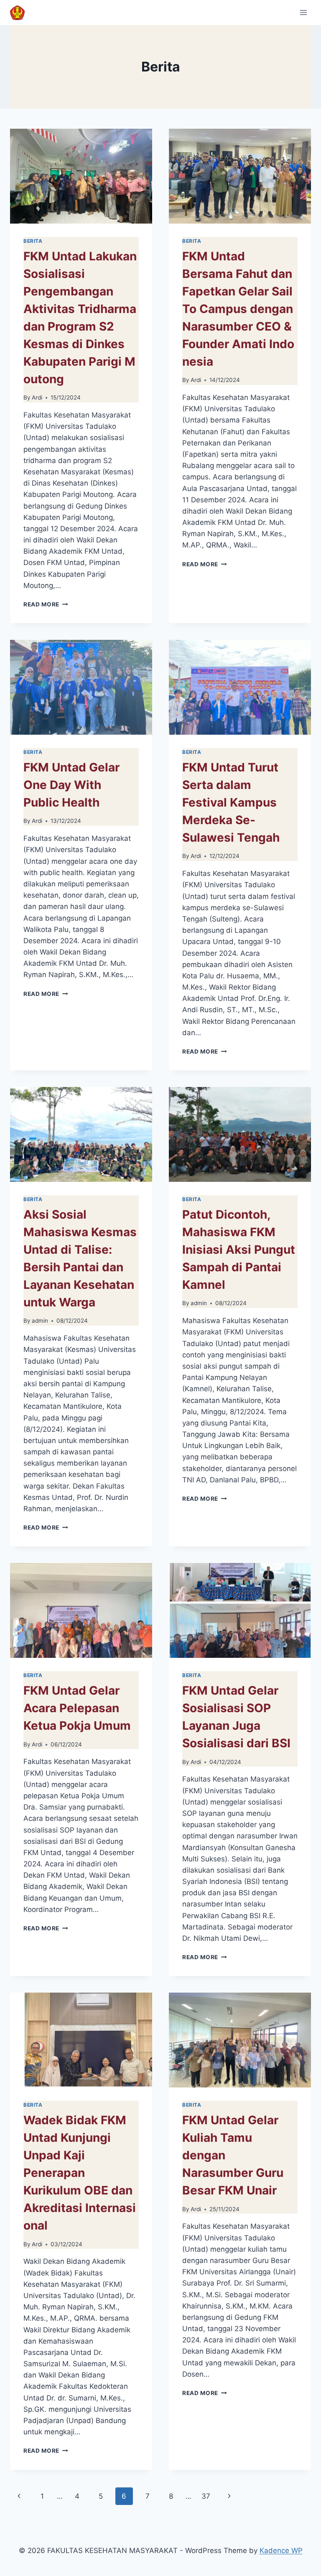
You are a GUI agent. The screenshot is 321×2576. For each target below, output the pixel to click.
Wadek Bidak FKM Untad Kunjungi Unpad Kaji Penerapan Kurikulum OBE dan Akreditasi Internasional (80, 2173)
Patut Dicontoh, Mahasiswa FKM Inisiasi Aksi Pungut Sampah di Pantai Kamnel (239, 1250)
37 (206, 2496)
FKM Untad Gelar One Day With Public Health (71, 785)
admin (40, 1321)
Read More (46, 604)
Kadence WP (281, 2551)
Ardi (37, 397)
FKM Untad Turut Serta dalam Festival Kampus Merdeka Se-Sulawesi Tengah (231, 802)
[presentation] (81, 176)
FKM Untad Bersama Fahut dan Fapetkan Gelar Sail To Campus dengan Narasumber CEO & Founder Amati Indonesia (238, 309)
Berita (33, 241)
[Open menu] (303, 12)
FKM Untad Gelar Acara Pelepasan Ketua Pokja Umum (77, 1708)
